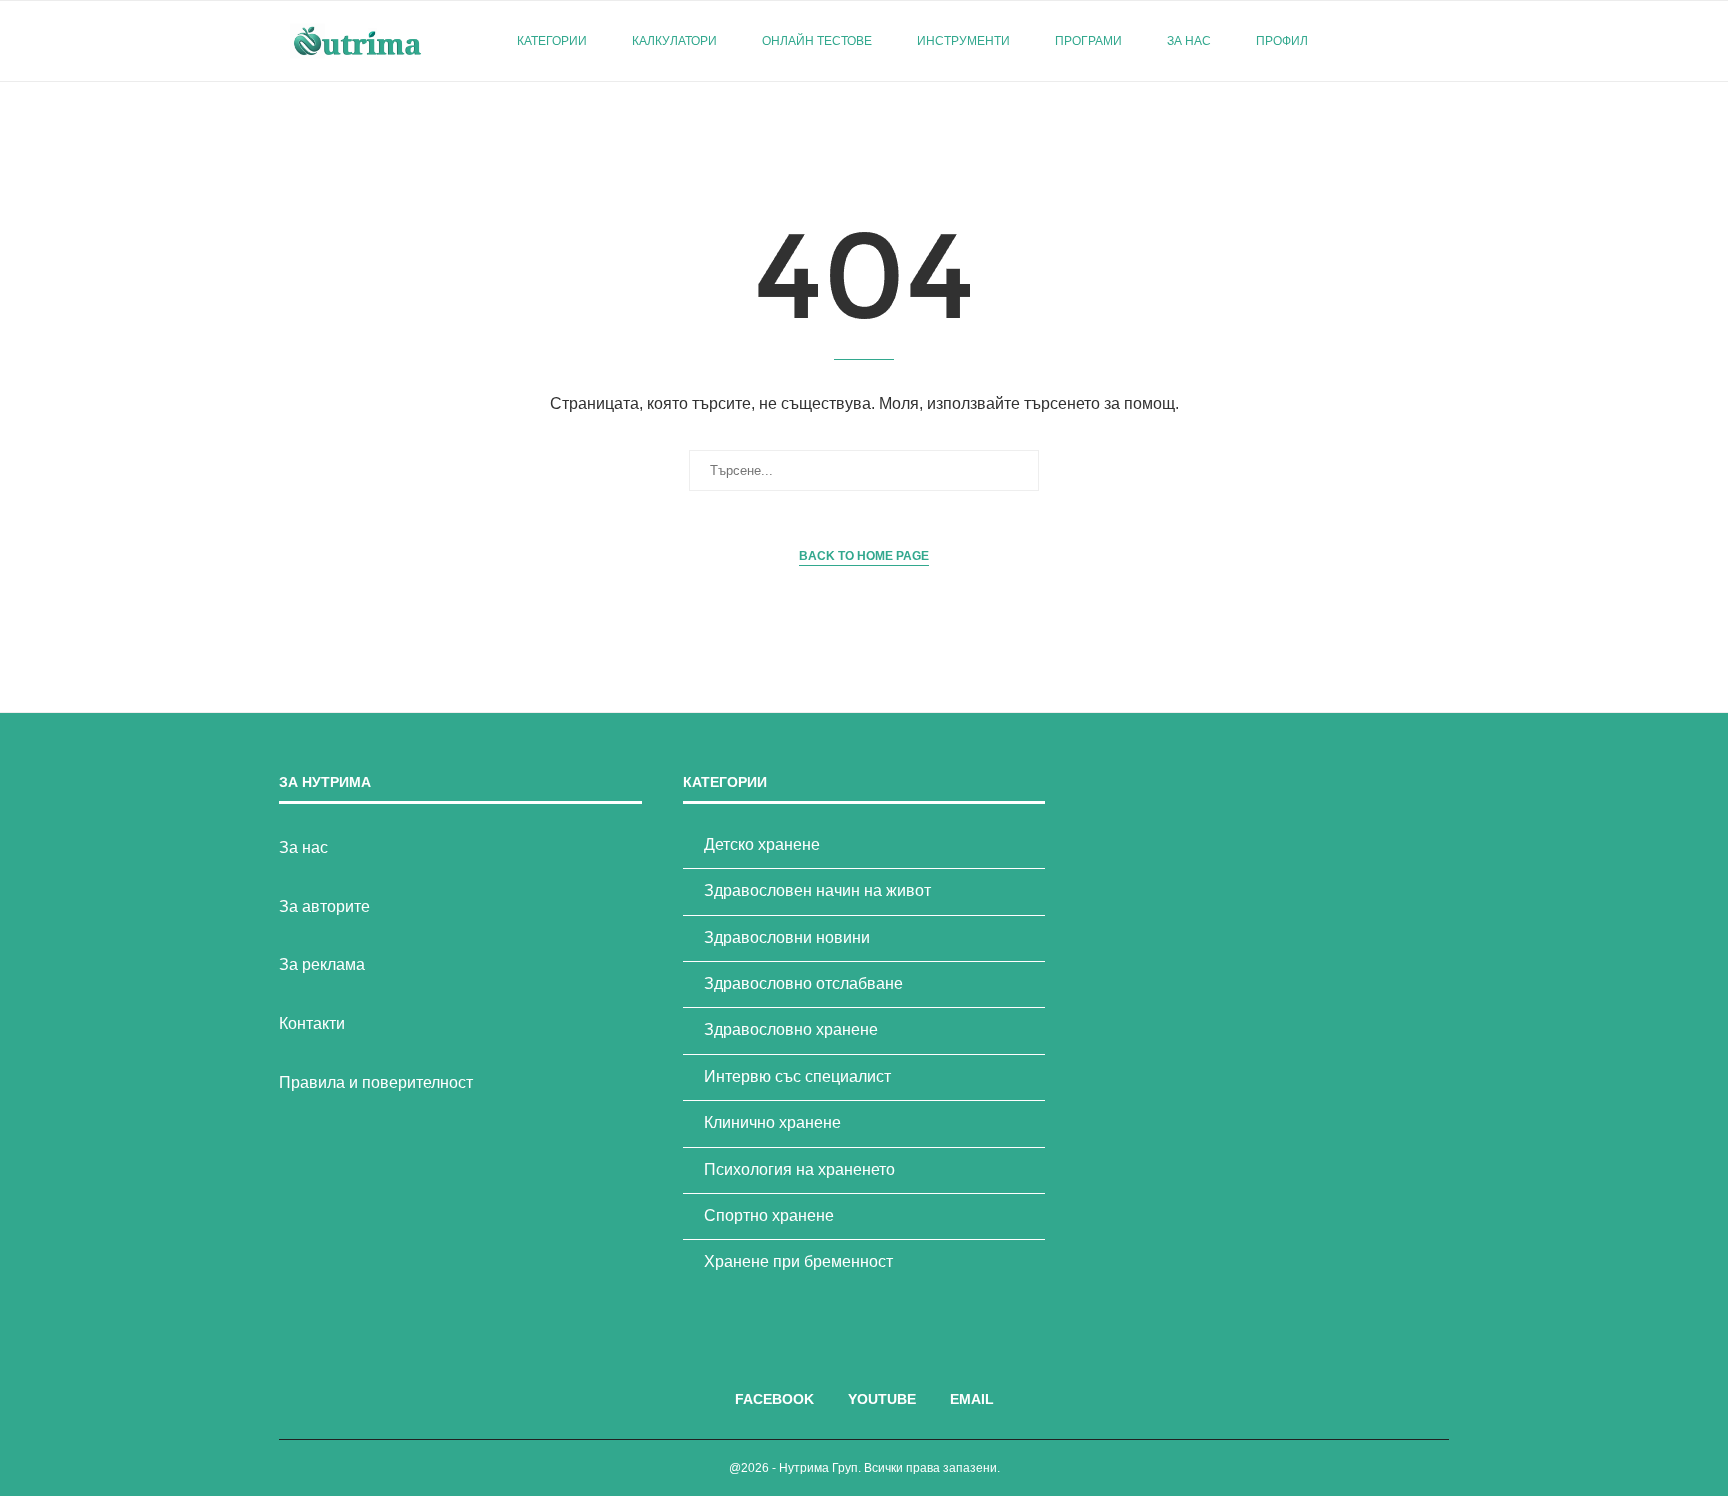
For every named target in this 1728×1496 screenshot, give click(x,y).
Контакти (312, 1023)
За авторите (324, 906)
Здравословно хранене (791, 1029)
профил (1282, 41)
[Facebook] (1388, 41)
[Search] (1439, 41)
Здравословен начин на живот (817, 890)
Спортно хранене (769, 1215)
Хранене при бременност (798, 1261)
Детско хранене (762, 844)
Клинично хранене (772, 1122)
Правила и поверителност (376, 1082)
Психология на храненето (799, 1169)
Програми (1088, 41)
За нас (1189, 41)
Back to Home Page (864, 556)
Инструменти (963, 41)
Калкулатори (674, 41)
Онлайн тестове (817, 41)
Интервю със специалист (797, 1076)
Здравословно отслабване (803, 983)
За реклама (322, 964)
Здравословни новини (787, 937)
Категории (552, 41)
